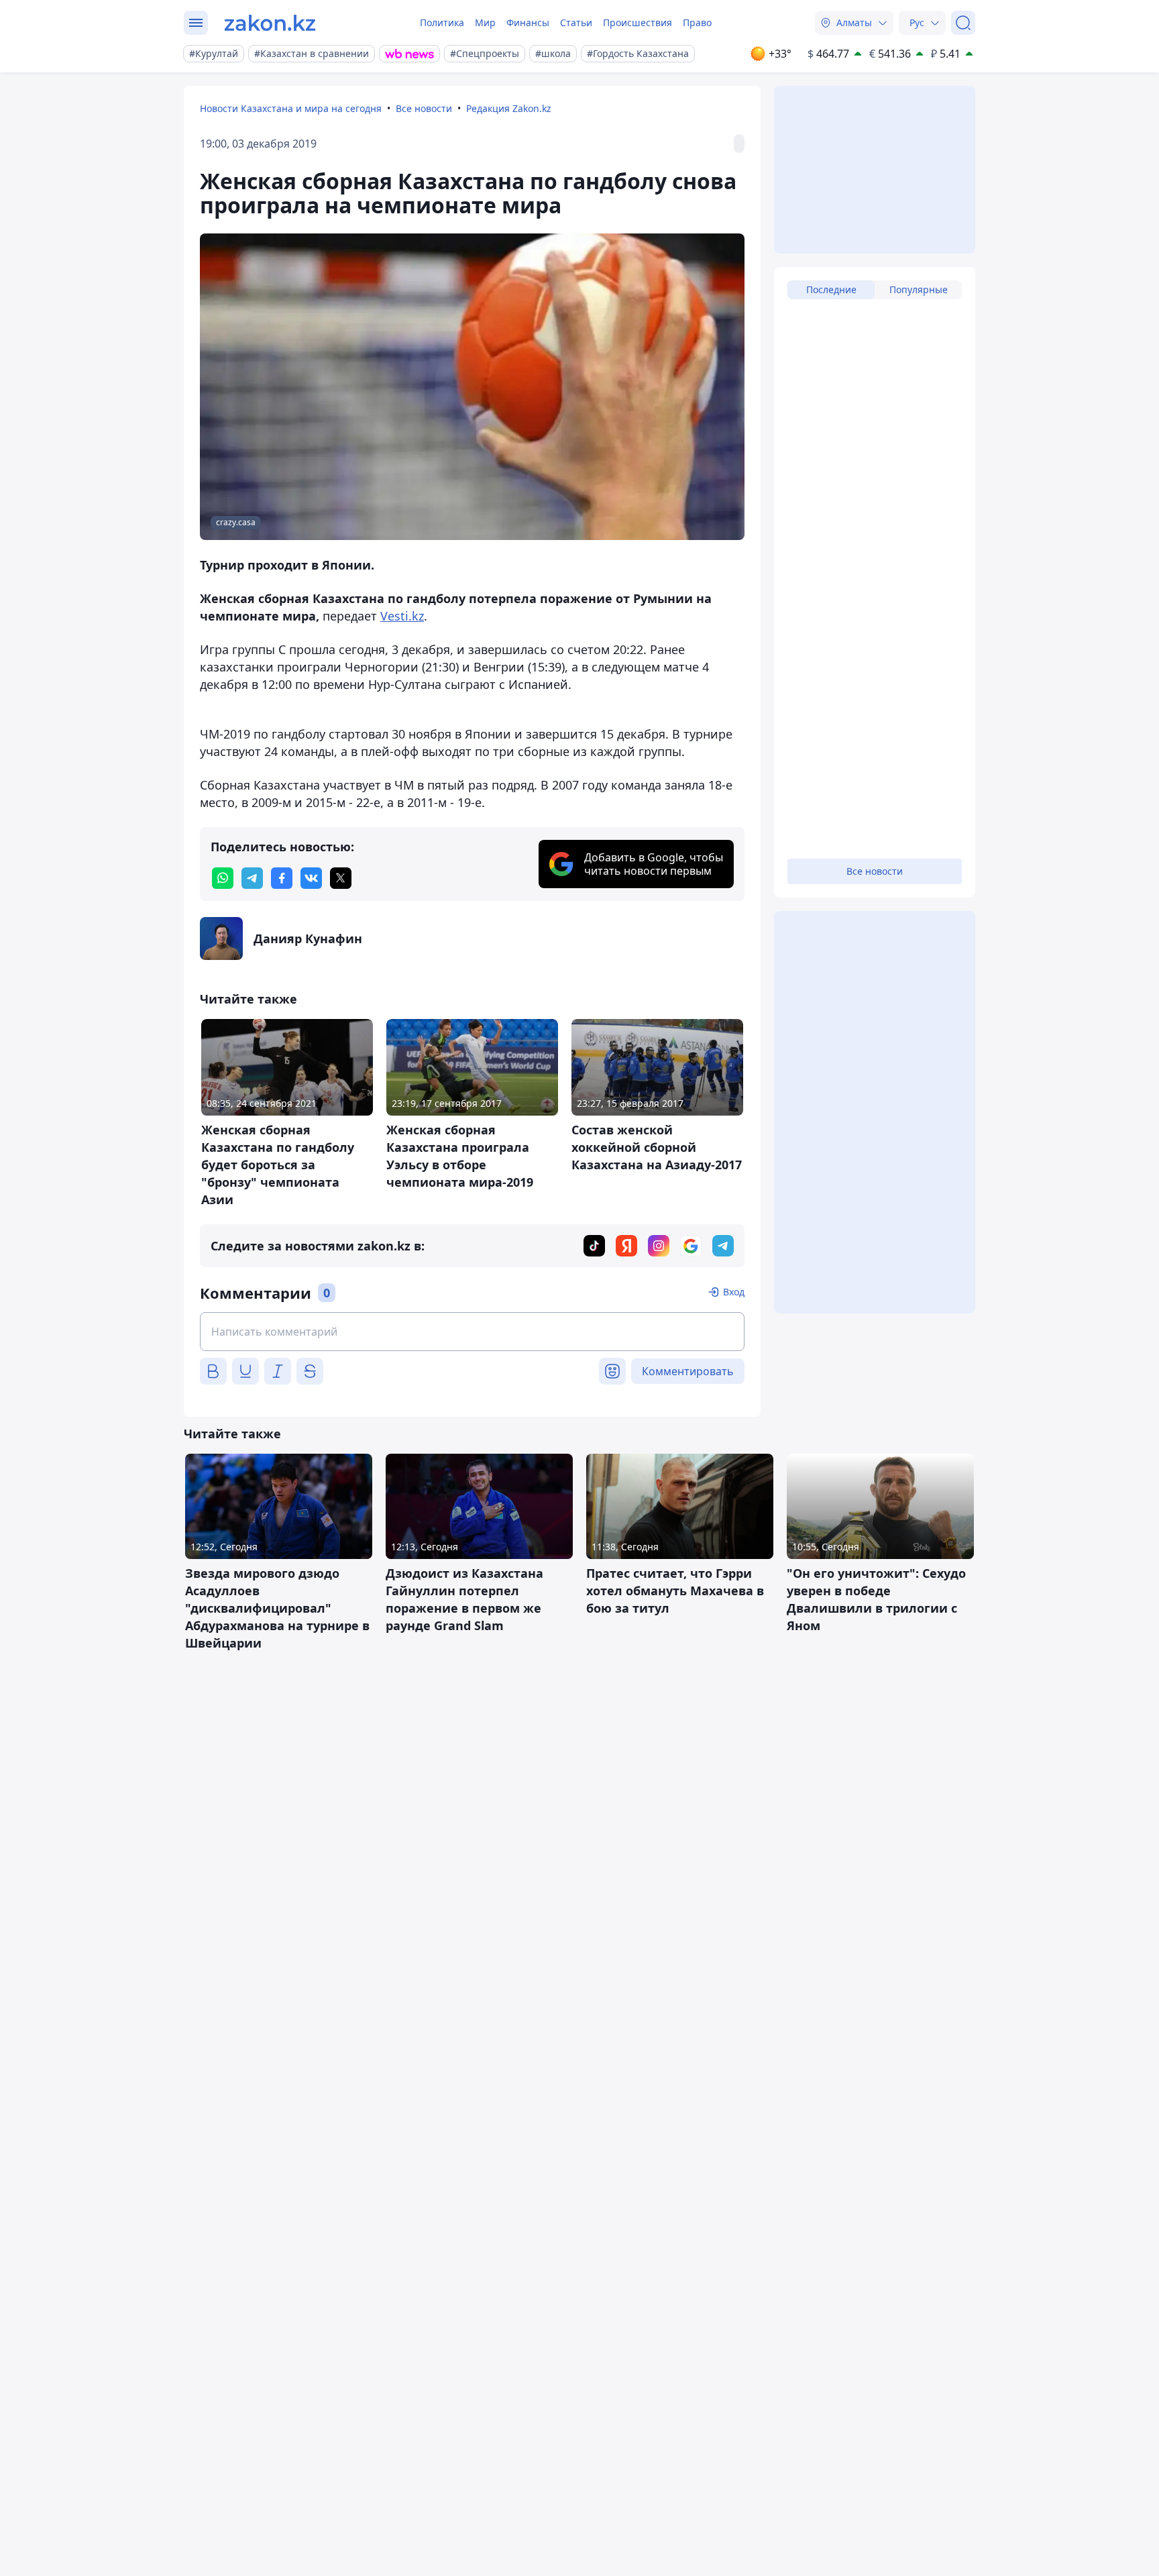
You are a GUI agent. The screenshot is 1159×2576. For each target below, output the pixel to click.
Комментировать (688, 1371)
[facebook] (282, 878)
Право (697, 22)
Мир (485, 22)
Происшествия (638, 22)
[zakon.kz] (270, 23)
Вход (734, 1292)
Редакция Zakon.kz (509, 108)
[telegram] (252, 878)
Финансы (528, 22)
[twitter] (341, 878)
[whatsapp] (223, 878)
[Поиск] (963, 23)
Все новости (424, 108)
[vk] (311, 878)
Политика (442, 22)
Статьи (576, 22)
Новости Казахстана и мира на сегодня (291, 108)
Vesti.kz (402, 616)
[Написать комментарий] (472, 1332)
